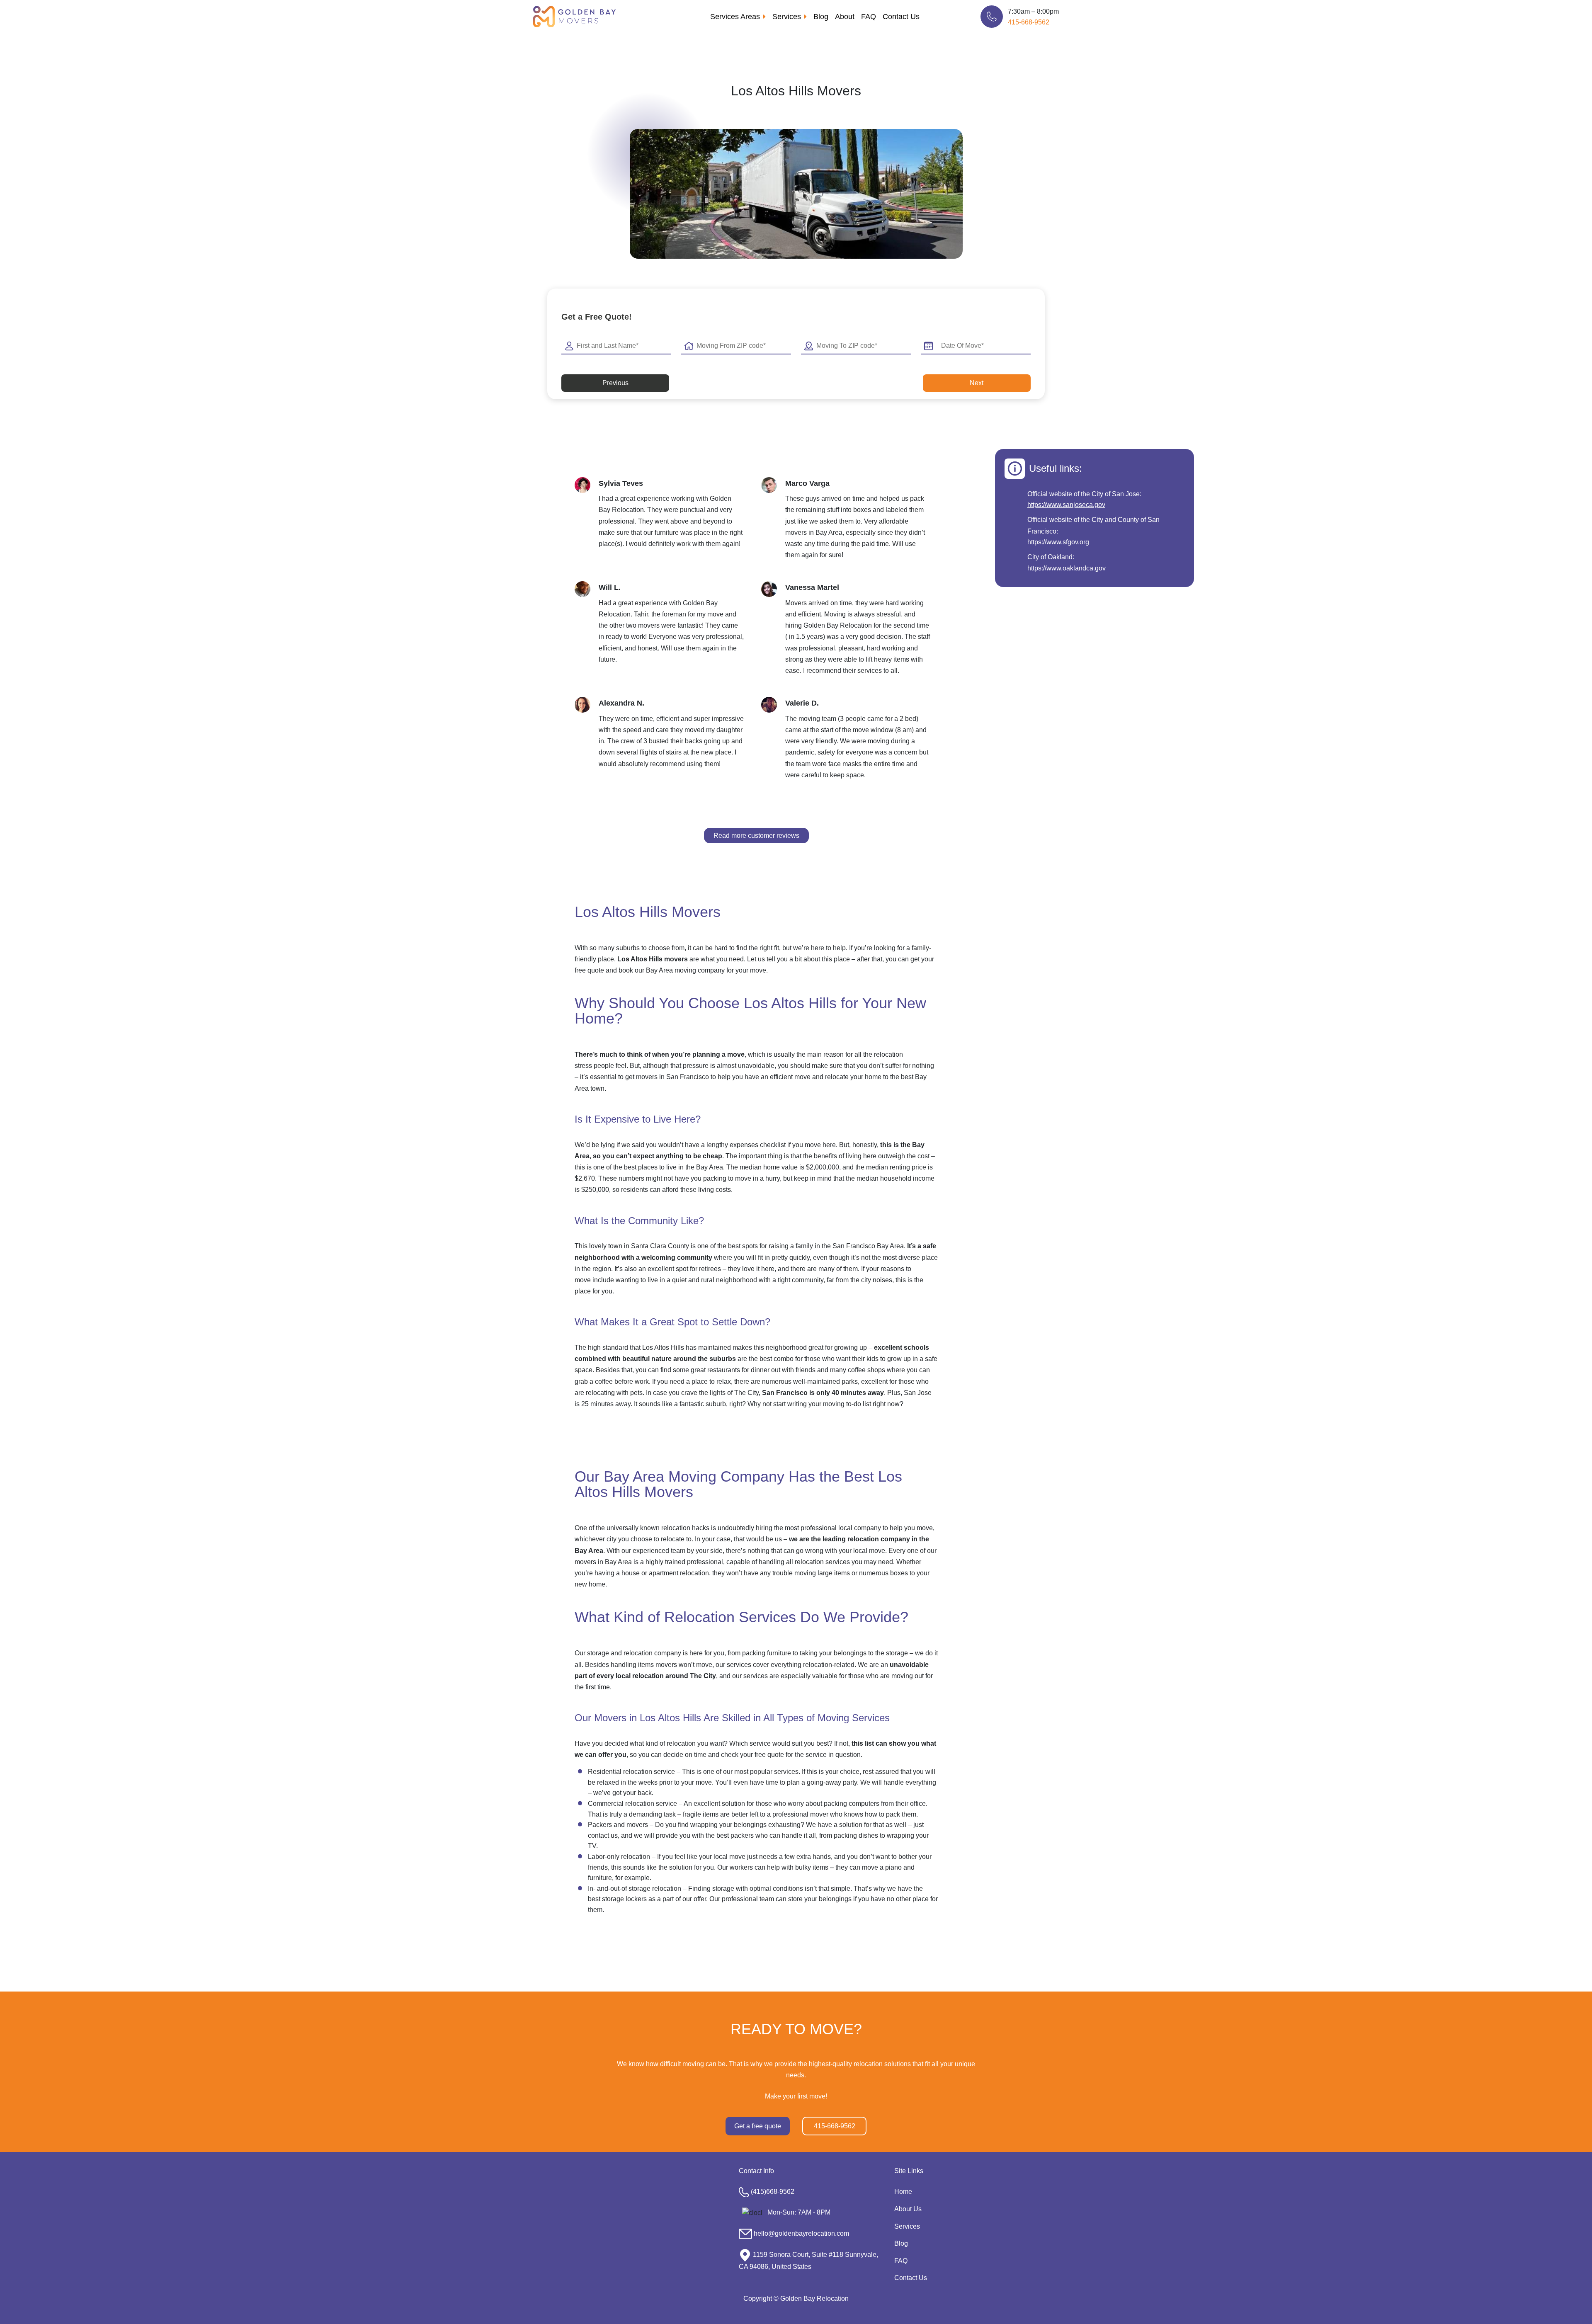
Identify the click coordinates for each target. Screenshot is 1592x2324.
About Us (908, 2209)
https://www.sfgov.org (1058, 542)
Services (787, 17)
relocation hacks (685, 1528)
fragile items (701, 1814)
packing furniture (767, 1653)
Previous (615, 383)
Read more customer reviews (756, 836)
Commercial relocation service (632, 1804)
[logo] (574, 16)
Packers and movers (618, 1825)
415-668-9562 (1029, 22)
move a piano (882, 1867)
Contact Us (901, 17)
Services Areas (735, 17)
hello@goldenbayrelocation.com (801, 2233)
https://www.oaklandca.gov (1067, 568)
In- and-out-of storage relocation (635, 1889)
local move (869, 1551)
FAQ (869, 17)
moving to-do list (847, 1404)
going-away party (832, 1782)
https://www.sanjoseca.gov (1066, 505)
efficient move (790, 1077)
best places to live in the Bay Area (673, 1167)
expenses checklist (758, 1145)
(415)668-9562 (773, 2192)
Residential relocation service (631, 1772)
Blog (821, 17)
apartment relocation (679, 1573)
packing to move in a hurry (741, 1178)
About (845, 17)
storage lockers (624, 1899)
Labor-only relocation (619, 1857)
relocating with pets (614, 1393)
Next (977, 383)
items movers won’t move (675, 1665)
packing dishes (856, 1835)
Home (903, 2192)
